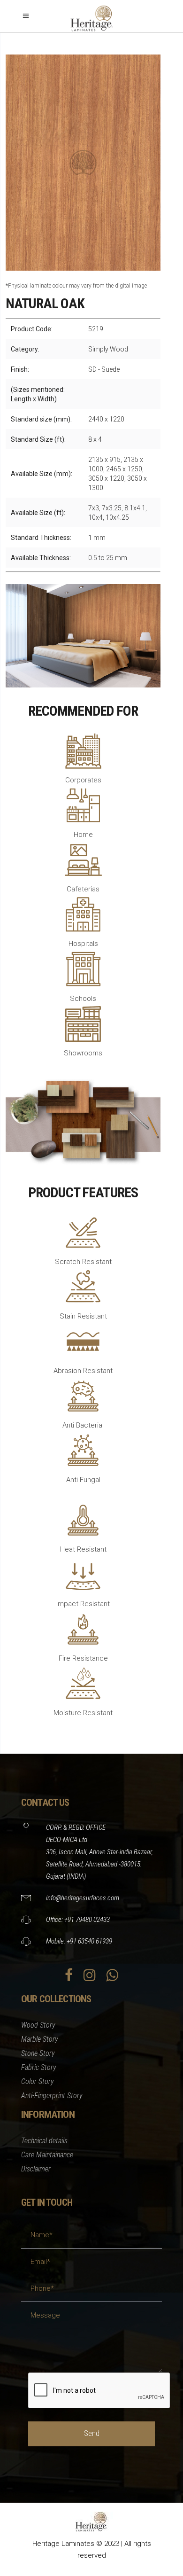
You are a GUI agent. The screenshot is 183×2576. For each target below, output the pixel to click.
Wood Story (38, 2025)
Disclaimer (36, 2169)
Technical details (44, 2141)
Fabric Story (39, 2067)
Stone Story (38, 2053)
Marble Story (40, 2039)
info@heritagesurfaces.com (83, 1898)
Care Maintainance (47, 2155)
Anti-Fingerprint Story (52, 2096)
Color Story (38, 2081)
